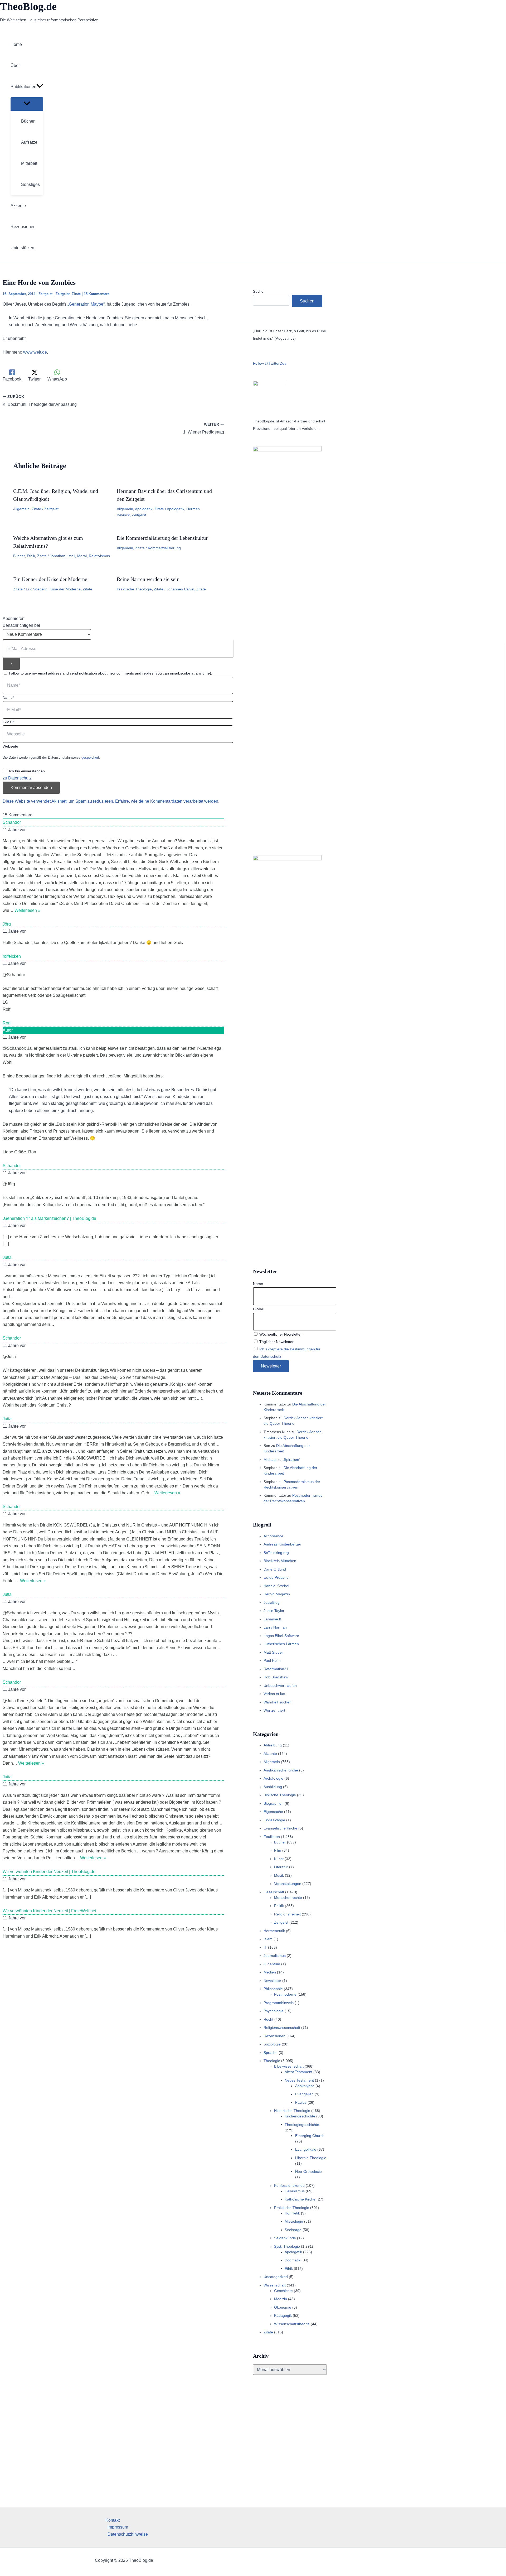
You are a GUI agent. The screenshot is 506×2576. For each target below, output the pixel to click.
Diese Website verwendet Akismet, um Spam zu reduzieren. (59, 801)
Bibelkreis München (280, 1561)
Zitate (76, 294)
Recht (268, 2019)
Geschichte (283, 2291)
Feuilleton (272, 1837)
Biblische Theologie (280, 1795)
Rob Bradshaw (276, 1677)
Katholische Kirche (300, 2199)
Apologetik (144, 509)
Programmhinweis (279, 2003)
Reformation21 (276, 1669)
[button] (40, 87)
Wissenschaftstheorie (292, 2324)
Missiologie (294, 2221)
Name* (8, 697)
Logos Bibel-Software (281, 1636)
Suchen (307, 301)
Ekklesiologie (274, 1820)
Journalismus (275, 1956)
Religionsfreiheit (287, 1914)
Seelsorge (293, 2230)
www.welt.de (35, 352)
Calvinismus (295, 2191)
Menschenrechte (288, 1898)
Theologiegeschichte (302, 2125)
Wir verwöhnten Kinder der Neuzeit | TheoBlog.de (49, 1872)
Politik (279, 1906)
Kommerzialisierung (164, 548)
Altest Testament (298, 2072)
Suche (258, 291)
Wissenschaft (275, 2285)
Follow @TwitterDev (270, 363)
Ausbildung (273, 1787)
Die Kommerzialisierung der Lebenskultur (162, 538)
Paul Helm (272, 1660)
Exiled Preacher (277, 1577)
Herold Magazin (277, 1594)
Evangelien (304, 2094)
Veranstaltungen (288, 1884)
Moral (82, 556)
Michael (270, 1460)
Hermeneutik (274, 1931)
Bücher (19, 556)
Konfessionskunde (289, 2185)
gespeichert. (91, 757)
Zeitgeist (45, 294)
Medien (270, 1972)
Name (258, 1284)
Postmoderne (285, 1994)
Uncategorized (276, 2277)
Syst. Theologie (287, 2246)
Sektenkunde (285, 2238)
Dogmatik (293, 2260)
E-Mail (258, 1309)
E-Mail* (9, 722)
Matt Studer (273, 1652)
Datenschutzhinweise (128, 2534)
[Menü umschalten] (27, 104)
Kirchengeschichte (300, 2116)
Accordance (273, 1536)
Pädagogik (283, 2315)
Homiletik (292, 2213)
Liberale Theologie (311, 2158)
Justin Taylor (274, 1611)
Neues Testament (299, 2080)
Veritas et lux (274, 1694)
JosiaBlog (272, 1602)
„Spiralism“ (291, 1460)
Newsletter (272, 1981)
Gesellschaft (274, 1892)
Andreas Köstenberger (282, 1544)
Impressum (118, 2527)
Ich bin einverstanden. (27, 771)
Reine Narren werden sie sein (148, 579)
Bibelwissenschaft (289, 2066)
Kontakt (113, 2520)
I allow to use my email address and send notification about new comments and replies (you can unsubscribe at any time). (111, 673)
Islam (268, 1939)
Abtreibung (273, 1745)
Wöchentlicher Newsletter (280, 1334)
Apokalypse (305, 2086)
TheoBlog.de (28, 6)
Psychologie (274, 2011)
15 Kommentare (97, 294)
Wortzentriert (274, 1710)
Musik (279, 1875)
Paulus (301, 2102)
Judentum (272, 1964)
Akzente (270, 1754)
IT (265, 1947)
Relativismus (99, 556)
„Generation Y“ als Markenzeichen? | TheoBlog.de (49, 1218)
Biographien (274, 1803)
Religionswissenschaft (282, 2028)
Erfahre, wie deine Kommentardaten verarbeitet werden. (167, 801)
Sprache (271, 2053)
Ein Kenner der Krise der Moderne (50, 579)
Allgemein (21, 509)
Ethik (31, 556)
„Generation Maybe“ (86, 304)
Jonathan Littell (62, 556)
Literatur (281, 1867)
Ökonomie (283, 2307)
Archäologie (273, 1778)
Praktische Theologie (134, 589)
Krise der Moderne (65, 589)
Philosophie (273, 1989)
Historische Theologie (292, 2111)
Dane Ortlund (275, 1569)
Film (278, 1850)
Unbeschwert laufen (280, 1686)
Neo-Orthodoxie (308, 2171)
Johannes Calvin (180, 589)
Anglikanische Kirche (281, 1770)
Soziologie (272, 2044)
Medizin (281, 2299)
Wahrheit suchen (278, 1702)
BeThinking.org (276, 1553)
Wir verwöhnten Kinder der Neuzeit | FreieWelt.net (49, 1911)
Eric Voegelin (37, 589)
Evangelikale (306, 2149)
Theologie (272, 2061)
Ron (7, 1023)
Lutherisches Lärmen (281, 1644)
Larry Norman (275, 1627)
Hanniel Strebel (276, 1586)
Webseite (10, 746)
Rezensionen (274, 2036)
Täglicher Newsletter (276, 1342)
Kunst (279, 1859)
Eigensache (273, 1812)
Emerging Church (310, 2136)
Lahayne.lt (272, 1619)
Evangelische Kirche (280, 1828)
